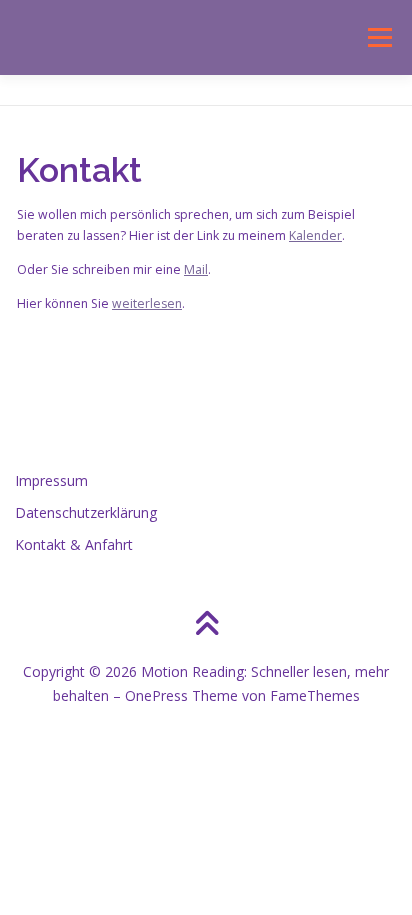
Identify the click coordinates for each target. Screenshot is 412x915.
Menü (378, 37)
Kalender (315, 235)
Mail (196, 269)
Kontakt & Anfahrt (74, 544)
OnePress (156, 695)
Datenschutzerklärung (86, 512)
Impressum (51, 480)
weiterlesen (147, 303)
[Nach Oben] (206, 625)
